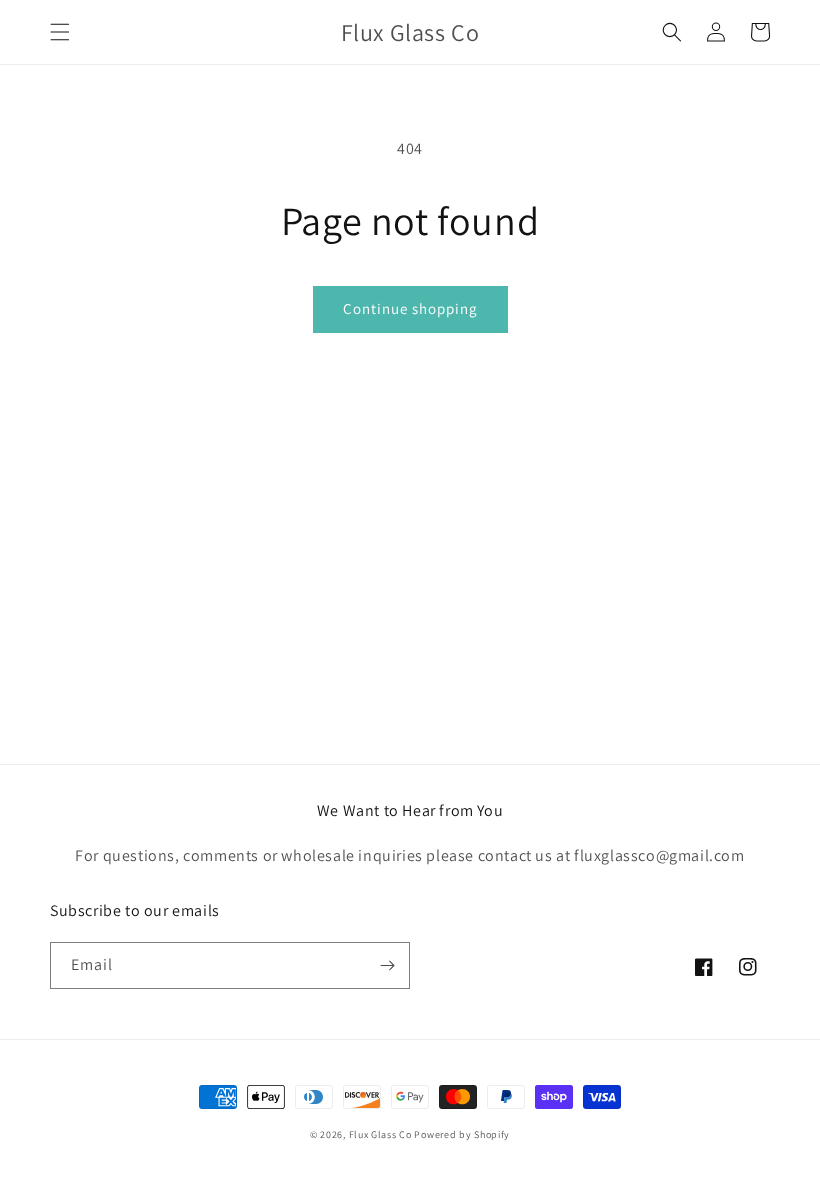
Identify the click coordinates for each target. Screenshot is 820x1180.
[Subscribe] (387, 965)
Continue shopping (410, 308)
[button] (60, 32)
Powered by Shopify (462, 1134)
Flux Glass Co (380, 1134)
